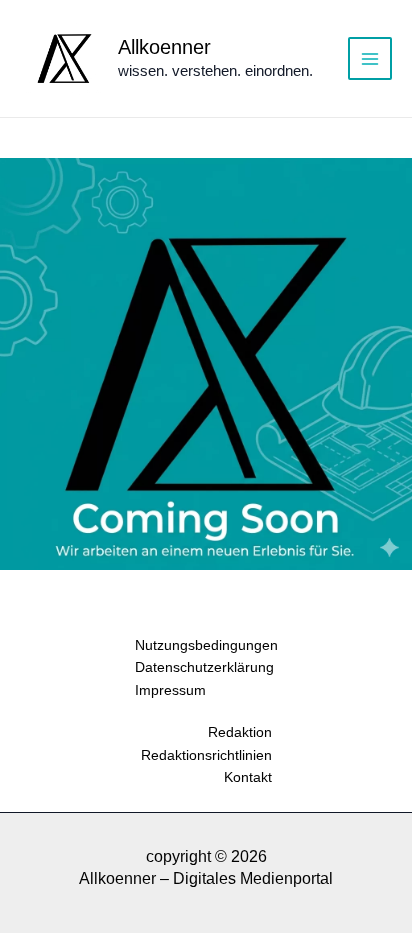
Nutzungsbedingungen (206, 645)
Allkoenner (164, 47)
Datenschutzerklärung (204, 667)
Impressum (170, 690)
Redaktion (240, 732)
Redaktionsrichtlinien (206, 755)
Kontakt (248, 777)
